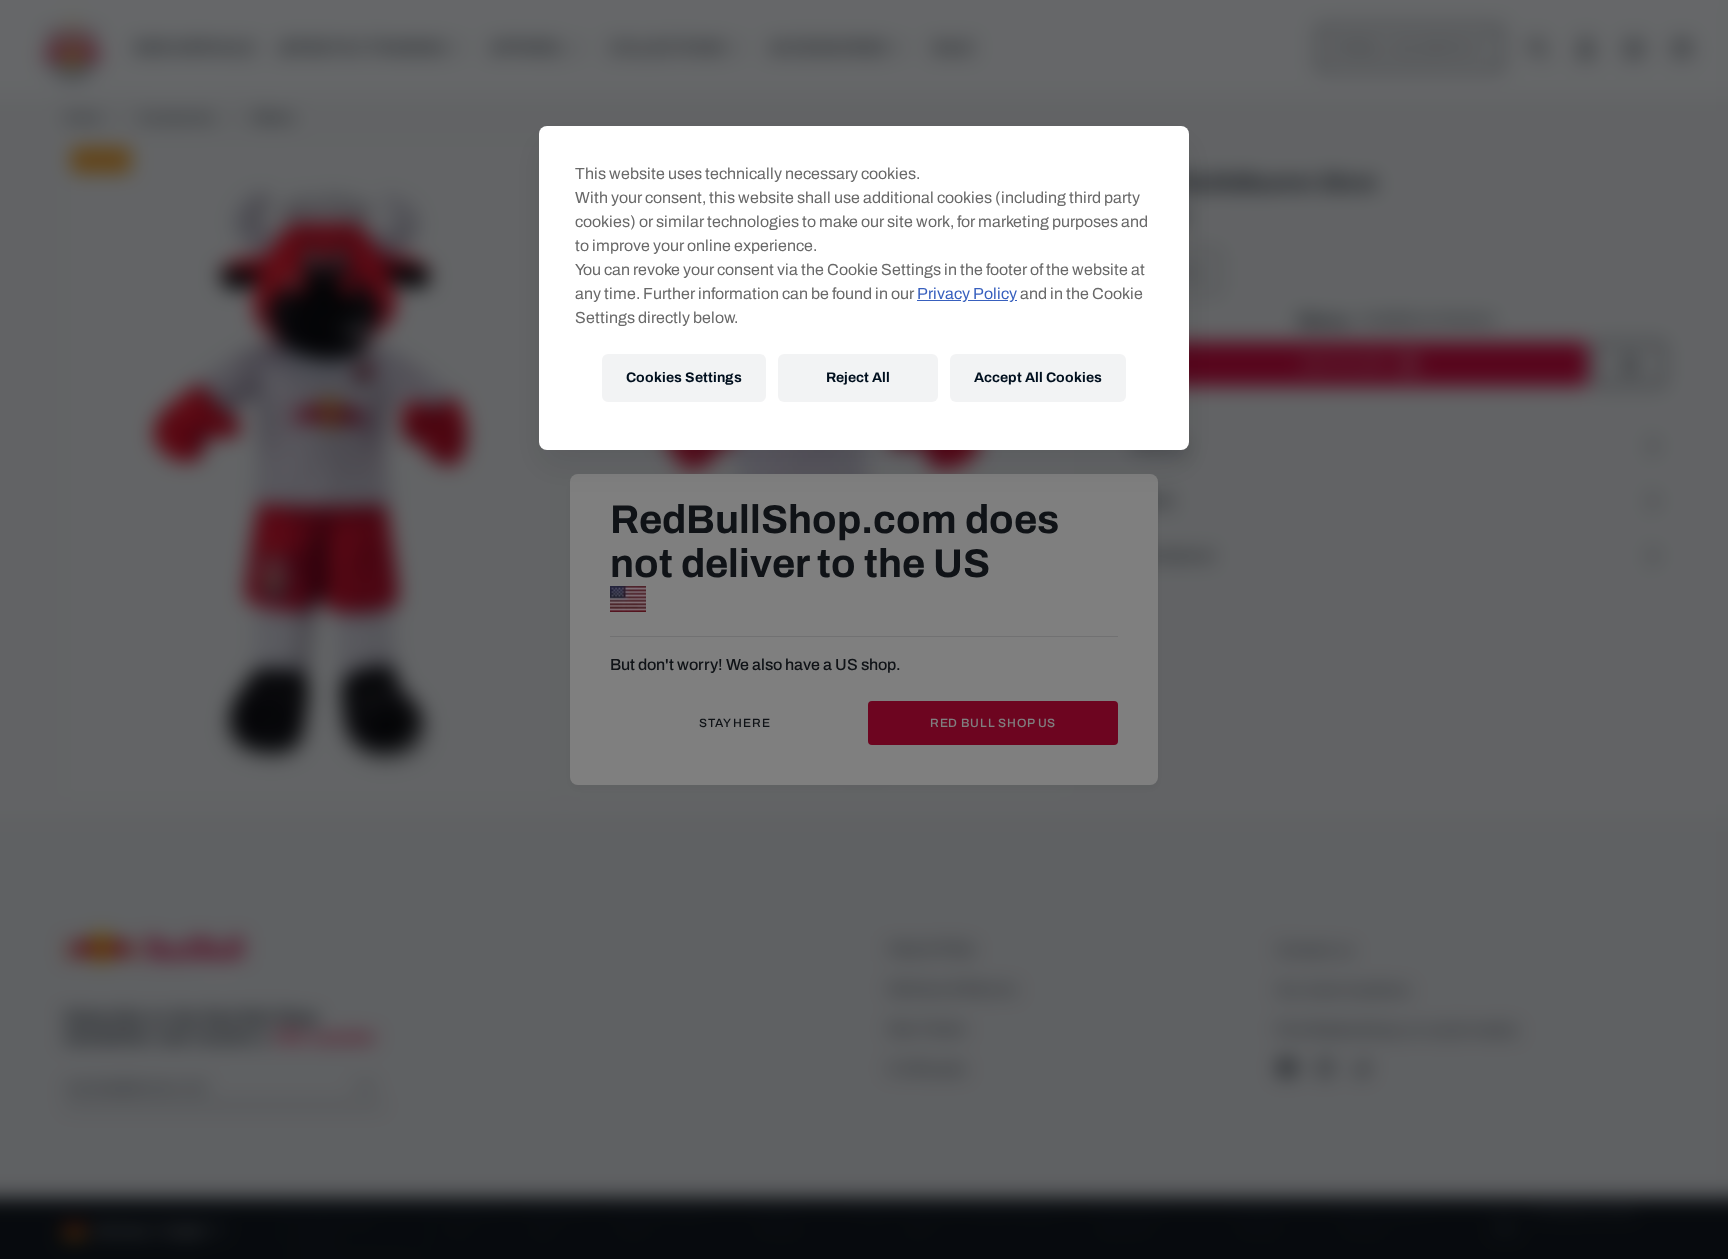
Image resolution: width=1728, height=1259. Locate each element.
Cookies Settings (684, 377)
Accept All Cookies (1038, 377)
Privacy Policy (967, 293)
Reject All (858, 377)
